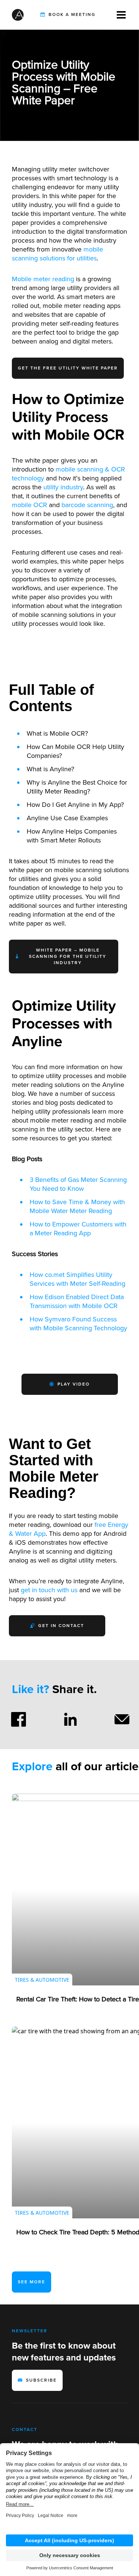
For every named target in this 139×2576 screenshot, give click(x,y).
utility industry (63, 487)
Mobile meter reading (43, 279)
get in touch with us (49, 1590)
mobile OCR (29, 505)
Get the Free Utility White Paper (68, 368)
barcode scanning (87, 505)
